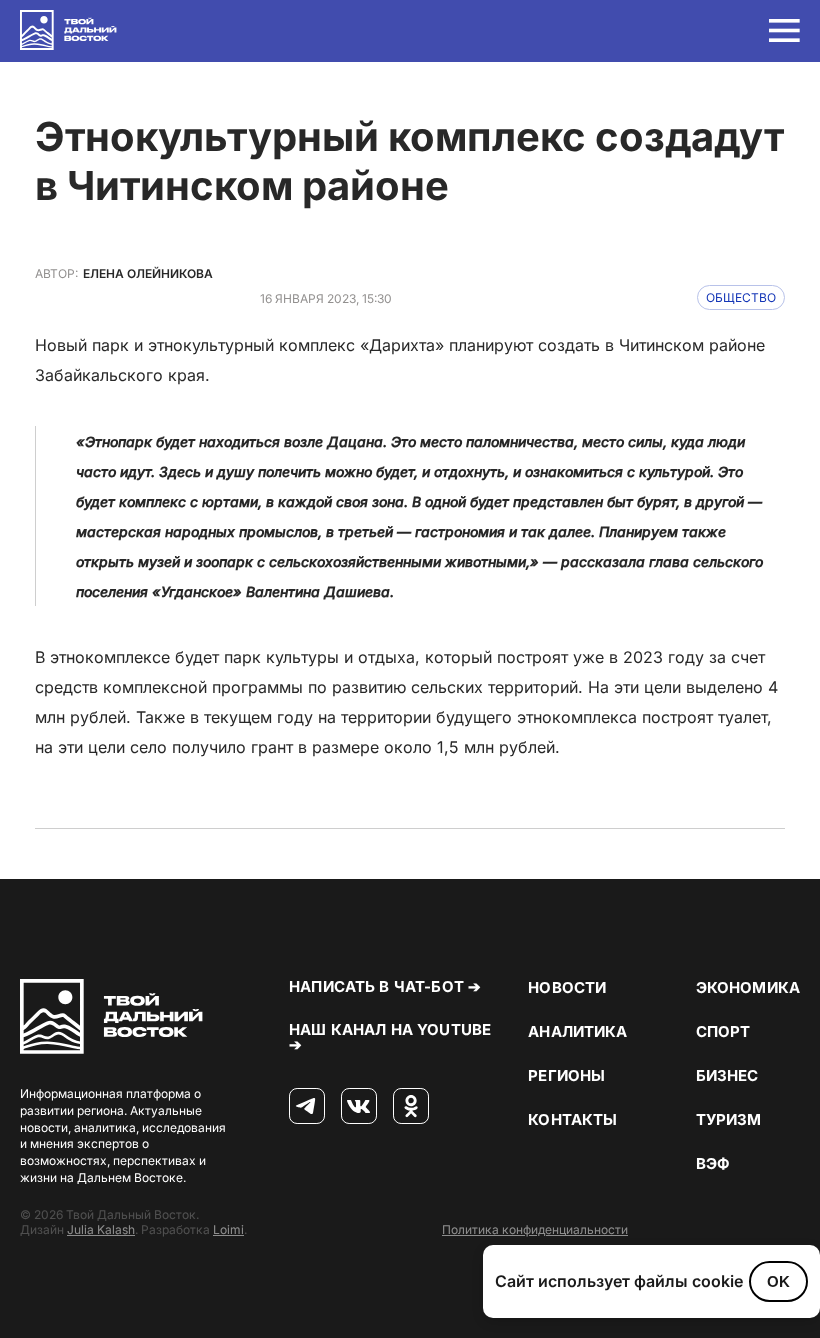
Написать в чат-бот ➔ (385, 986)
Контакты (572, 1119)
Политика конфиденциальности (535, 1229)
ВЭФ (713, 1163)
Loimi (228, 1229)
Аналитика (577, 1031)
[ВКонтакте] (359, 1107)
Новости (567, 987)
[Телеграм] (307, 1107)
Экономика (748, 987)
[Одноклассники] (411, 1107)
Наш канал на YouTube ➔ (390, 1037)
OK (778, 1281)
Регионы (566, 1075)
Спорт (723, 1031)
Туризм (729, 1119)
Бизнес (727, 1075)
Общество (741, 297)
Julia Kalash (101, 1229)
